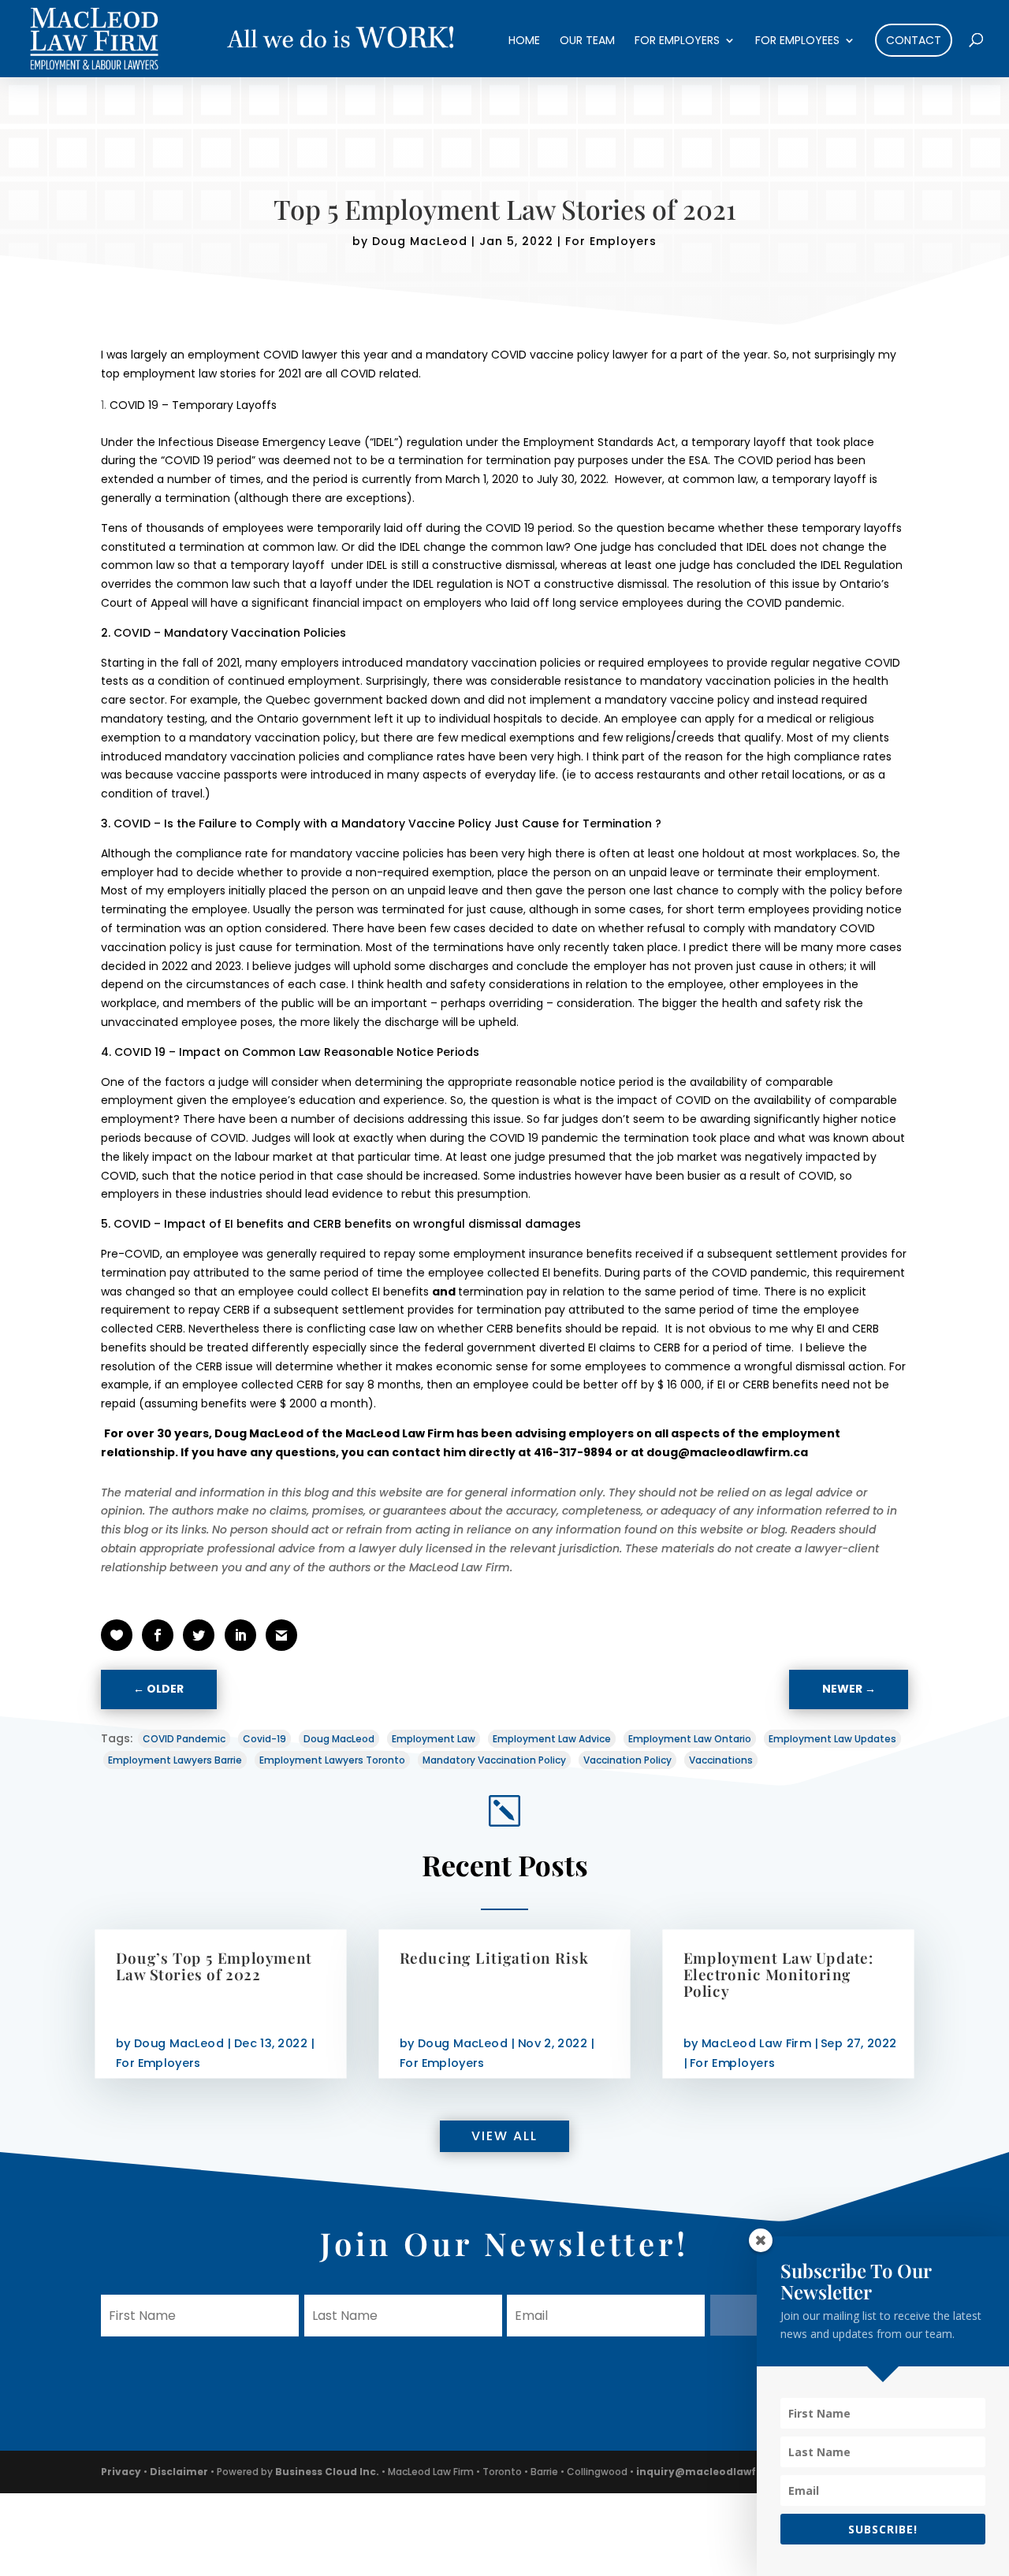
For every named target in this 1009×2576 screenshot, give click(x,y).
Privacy (121, 2472)
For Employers (677, 41)
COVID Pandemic (184, 1739)
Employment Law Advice (552, 1739)
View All (504, 2136)
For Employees (797, 41)
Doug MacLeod (420, 241)
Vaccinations (721, 1760)
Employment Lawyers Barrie (175, 1760)
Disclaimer (179, 2472)
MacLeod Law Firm (756, 2043)
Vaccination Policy (627, 1760)
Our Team (587, 41)
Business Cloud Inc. (327, 2472)
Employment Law (434, 1739)
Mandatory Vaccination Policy (494, 1760)
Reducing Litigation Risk (494, 1957)
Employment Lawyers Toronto (332, 1760)
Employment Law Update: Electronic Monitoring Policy (778, 1974)
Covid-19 (264, 1739)
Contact (914, 40)
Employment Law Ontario (690, 1739)
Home (524, 41)
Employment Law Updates (832, 1739)
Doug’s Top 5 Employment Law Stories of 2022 (214, 1965)
